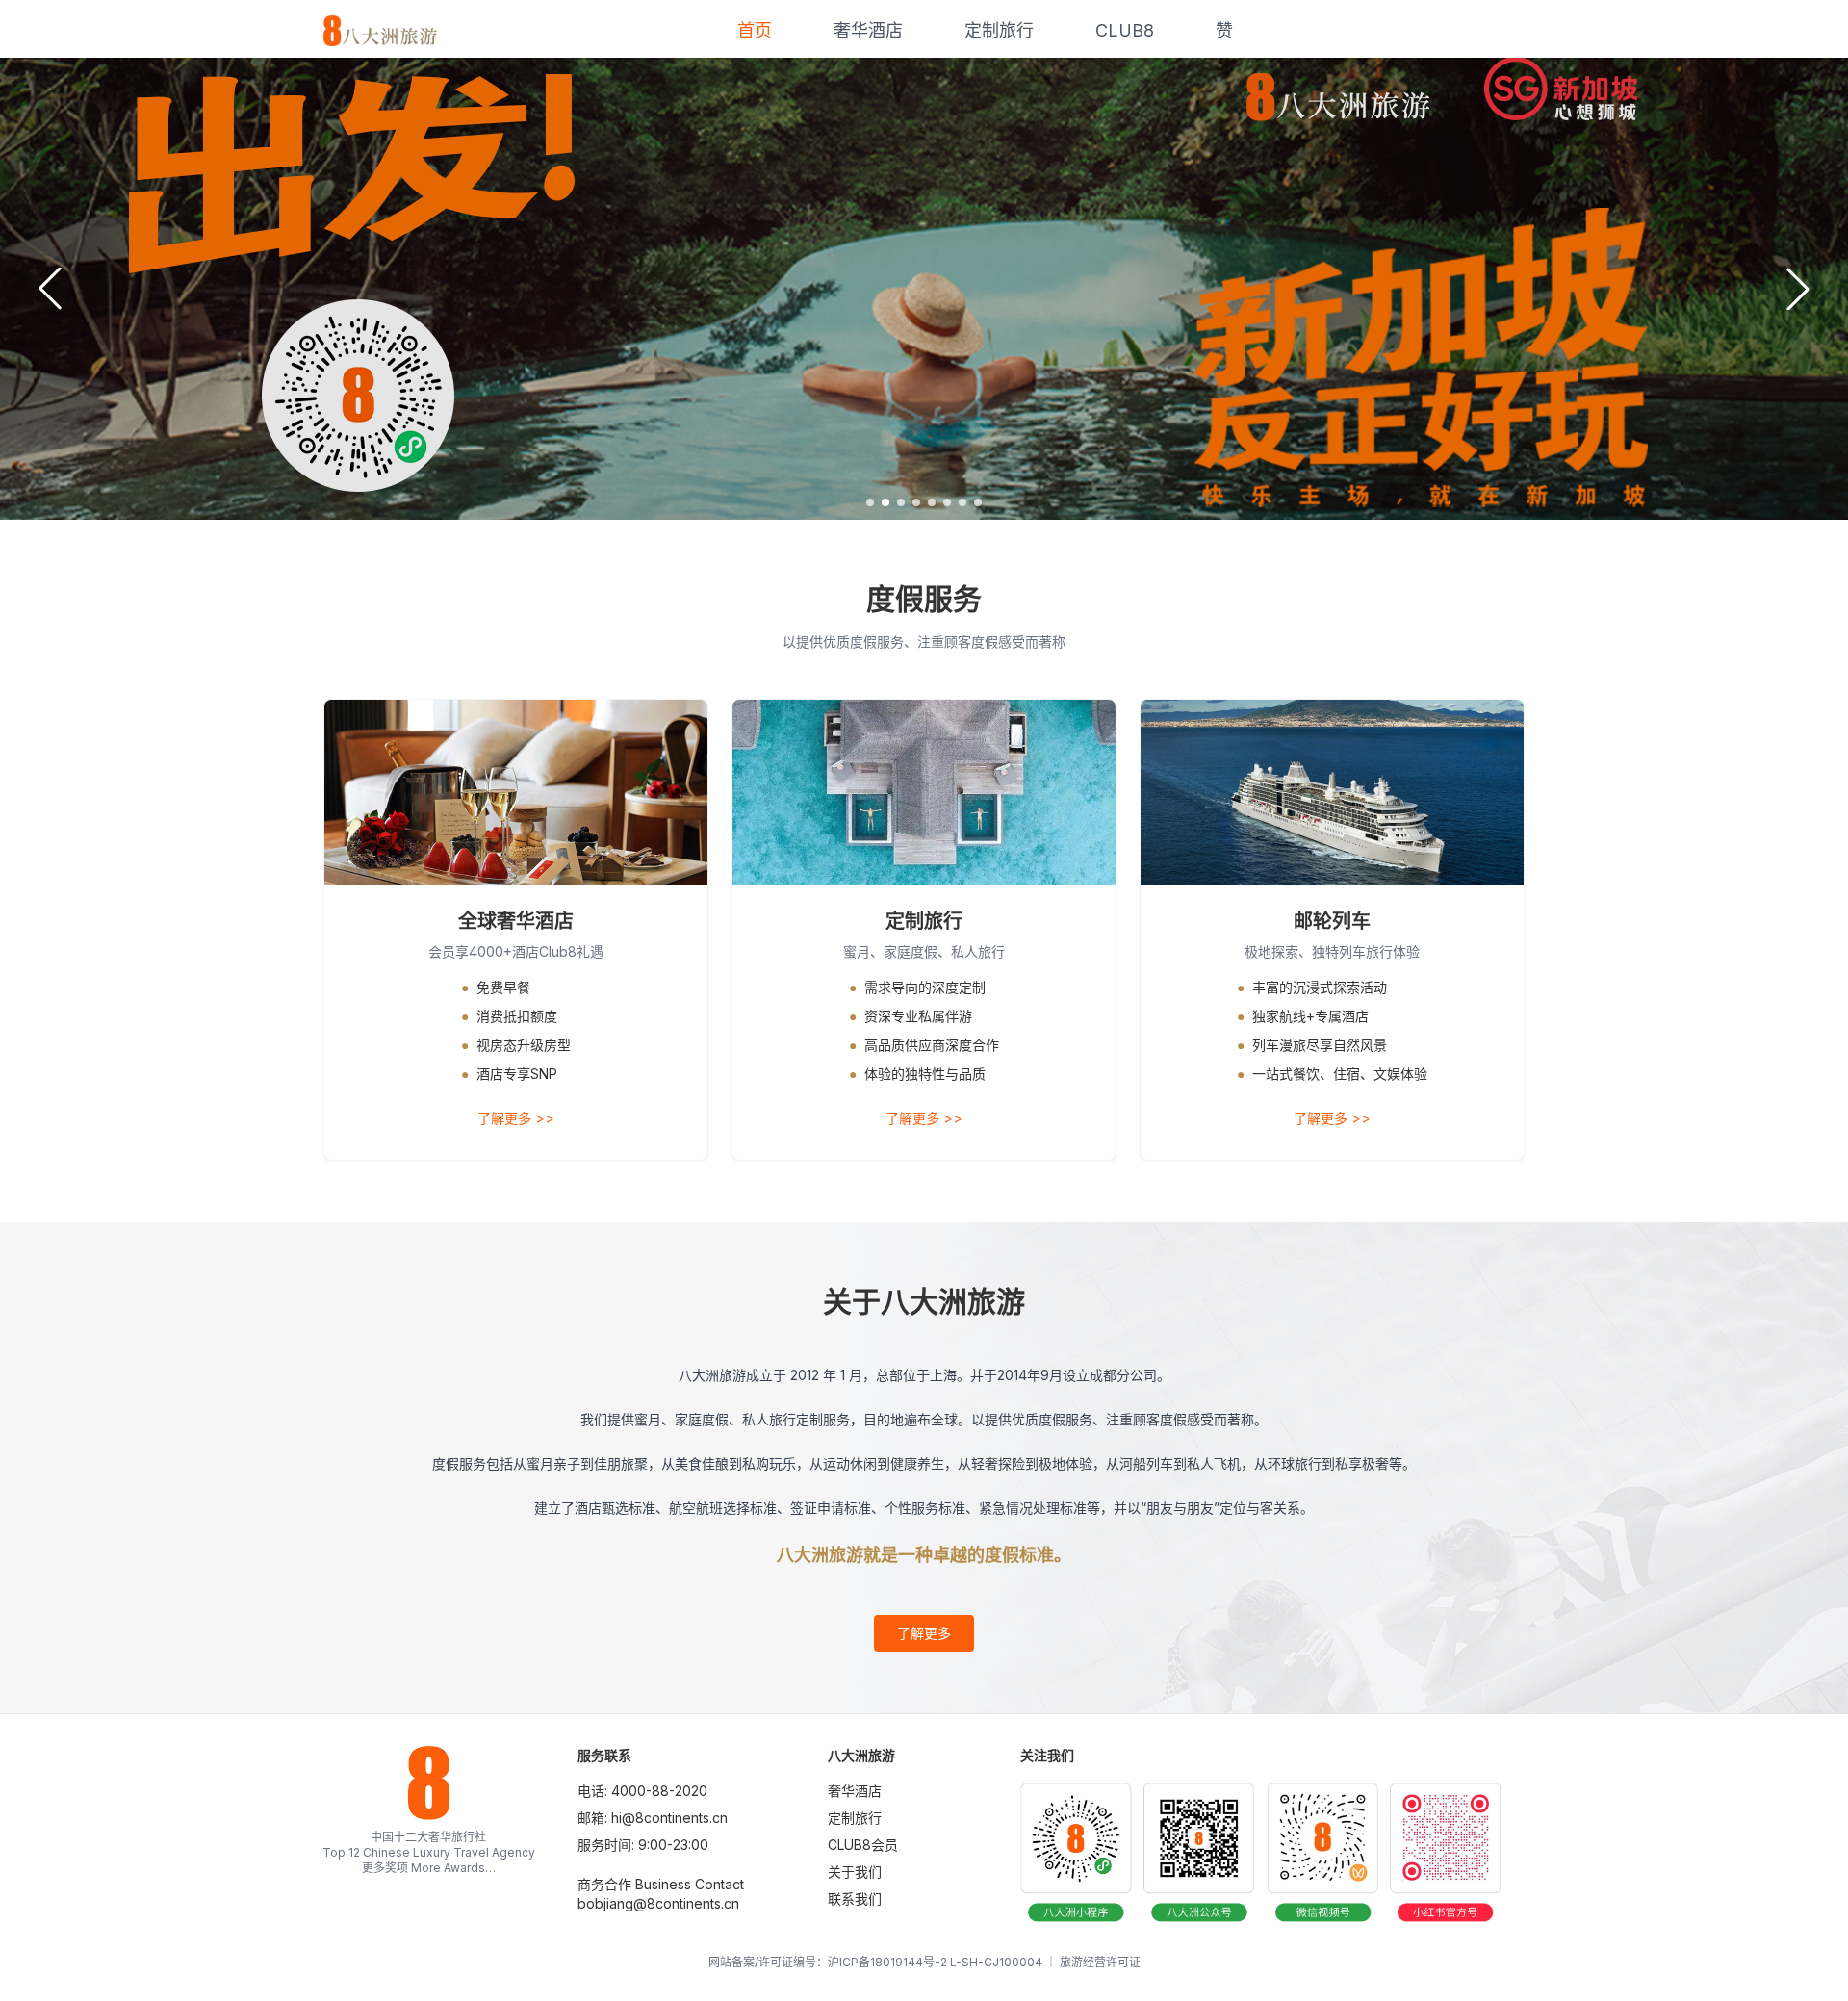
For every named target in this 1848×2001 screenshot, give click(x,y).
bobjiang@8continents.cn (658, 1903)
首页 (755, 30)
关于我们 (855, 1872)
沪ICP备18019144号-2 (887, 1962)
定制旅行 (999, 30)
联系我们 (855, 1898)
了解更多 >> (516, 1118)
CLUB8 (1125, 30)
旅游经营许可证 (1100, 1962)
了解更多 (924, 1633)
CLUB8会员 (863, 1845)
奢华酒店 (868, 30)
